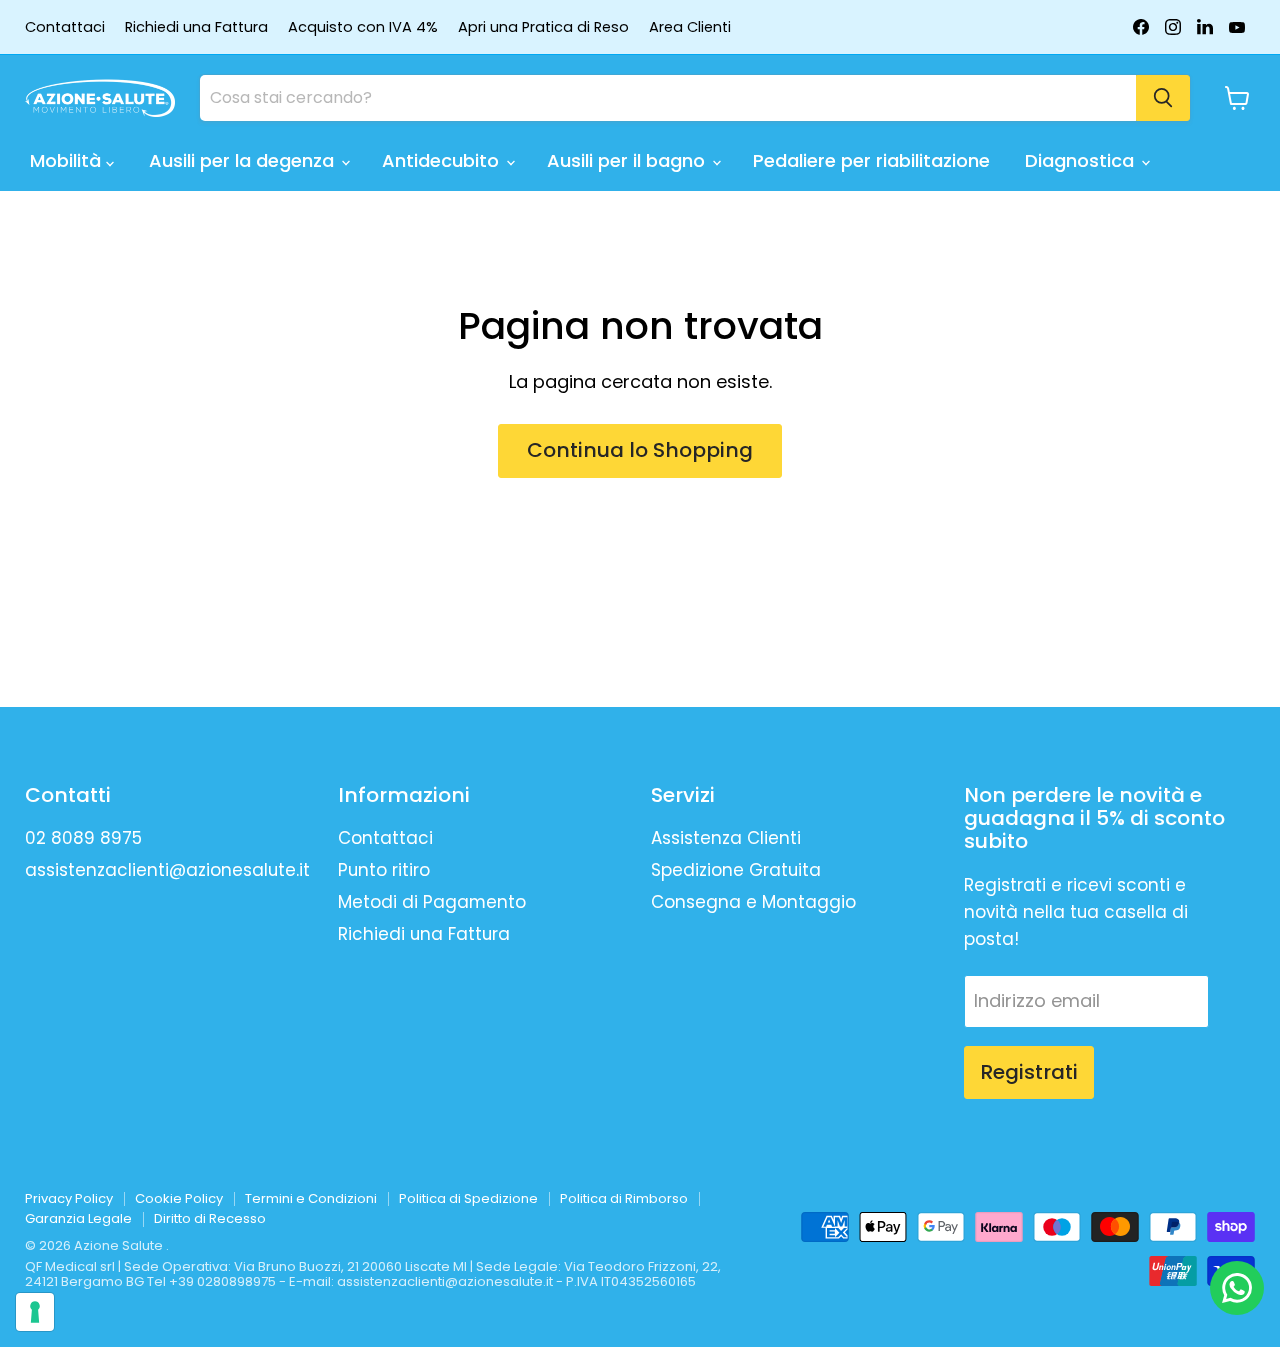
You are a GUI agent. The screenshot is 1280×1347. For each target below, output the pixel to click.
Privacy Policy (69, 1198)
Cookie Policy (179, 1198)
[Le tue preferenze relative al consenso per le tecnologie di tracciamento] (35, 1312)
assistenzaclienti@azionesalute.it (167, 870)
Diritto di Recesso (210, 1218)
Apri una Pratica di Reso (543, 27)
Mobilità (68, 160)
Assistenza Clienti (726, 838)
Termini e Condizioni (311, 1198)
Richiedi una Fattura (196, 27)
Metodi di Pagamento (432, 902)
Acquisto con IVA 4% (363, 27)
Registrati (1029, 1072)
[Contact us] (1237, 1288)
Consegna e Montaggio (753, 902)
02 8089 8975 (83, 838)
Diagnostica (1082, 160)
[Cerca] (1163, 98)
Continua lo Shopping (640, 450)
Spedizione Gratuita (736, 870)
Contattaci (65, 27)
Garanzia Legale (78, 1218)
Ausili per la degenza (244, 160)
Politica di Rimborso (624, 1198)
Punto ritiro (384, 870)
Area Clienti (690, 27)
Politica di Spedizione (468, 1198)
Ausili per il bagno (628, 160)
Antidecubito (443, 160)
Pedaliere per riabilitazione (871, 160)
